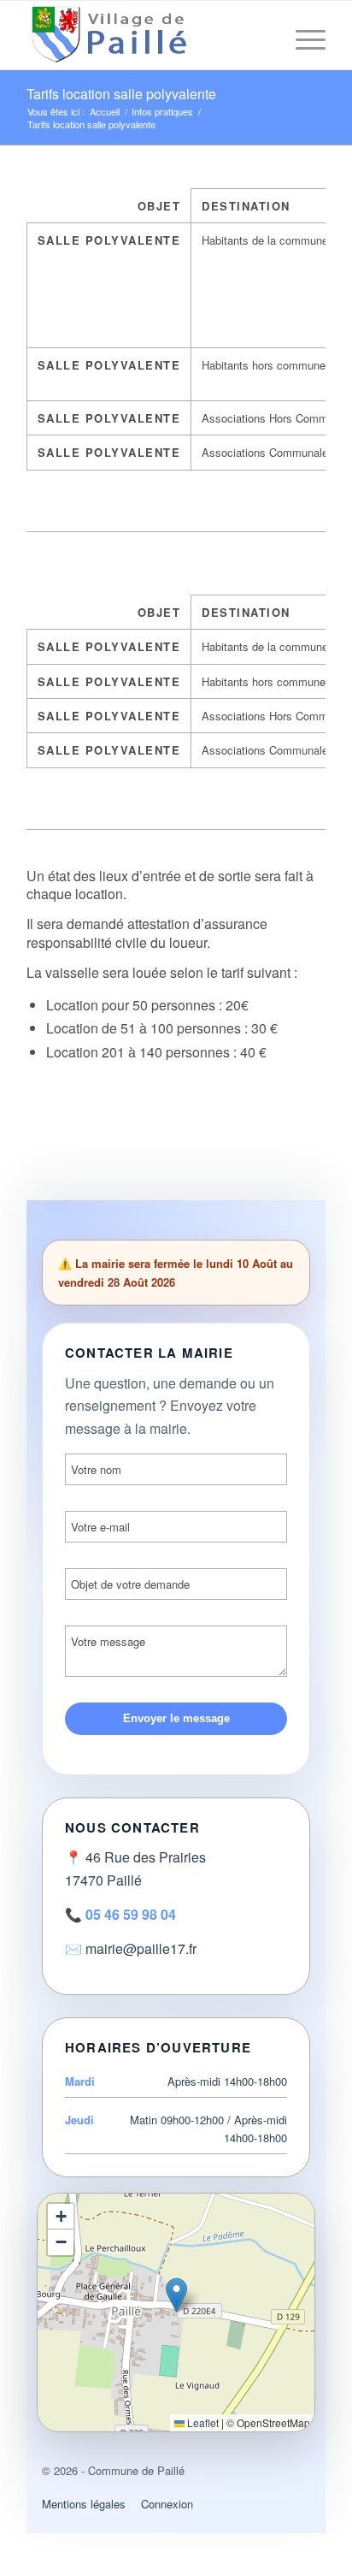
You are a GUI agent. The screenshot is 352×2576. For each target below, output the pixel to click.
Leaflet (202, 2422)
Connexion (167, 2504)
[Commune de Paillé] (146, 35)
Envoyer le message (176, 1718)
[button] (176, 2295)
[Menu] (302, 35)
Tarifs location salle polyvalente (121, 94)
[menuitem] (302, 35)
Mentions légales (84, 2504)
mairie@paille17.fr (141, 1948)
